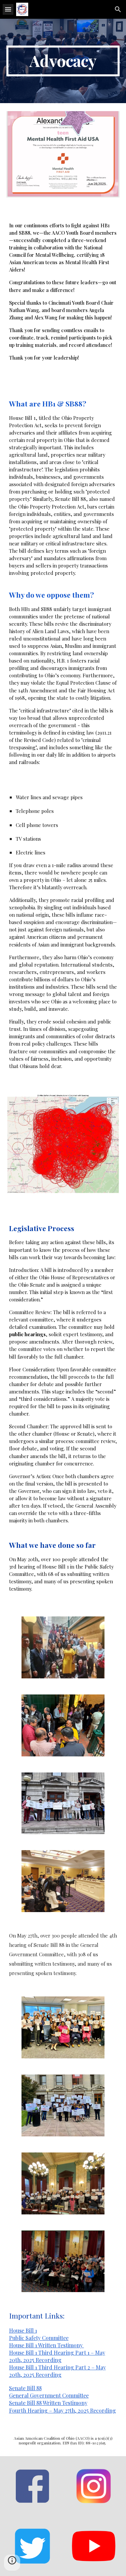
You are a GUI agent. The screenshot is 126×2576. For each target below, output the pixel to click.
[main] (63, 61)
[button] (8, 9)
